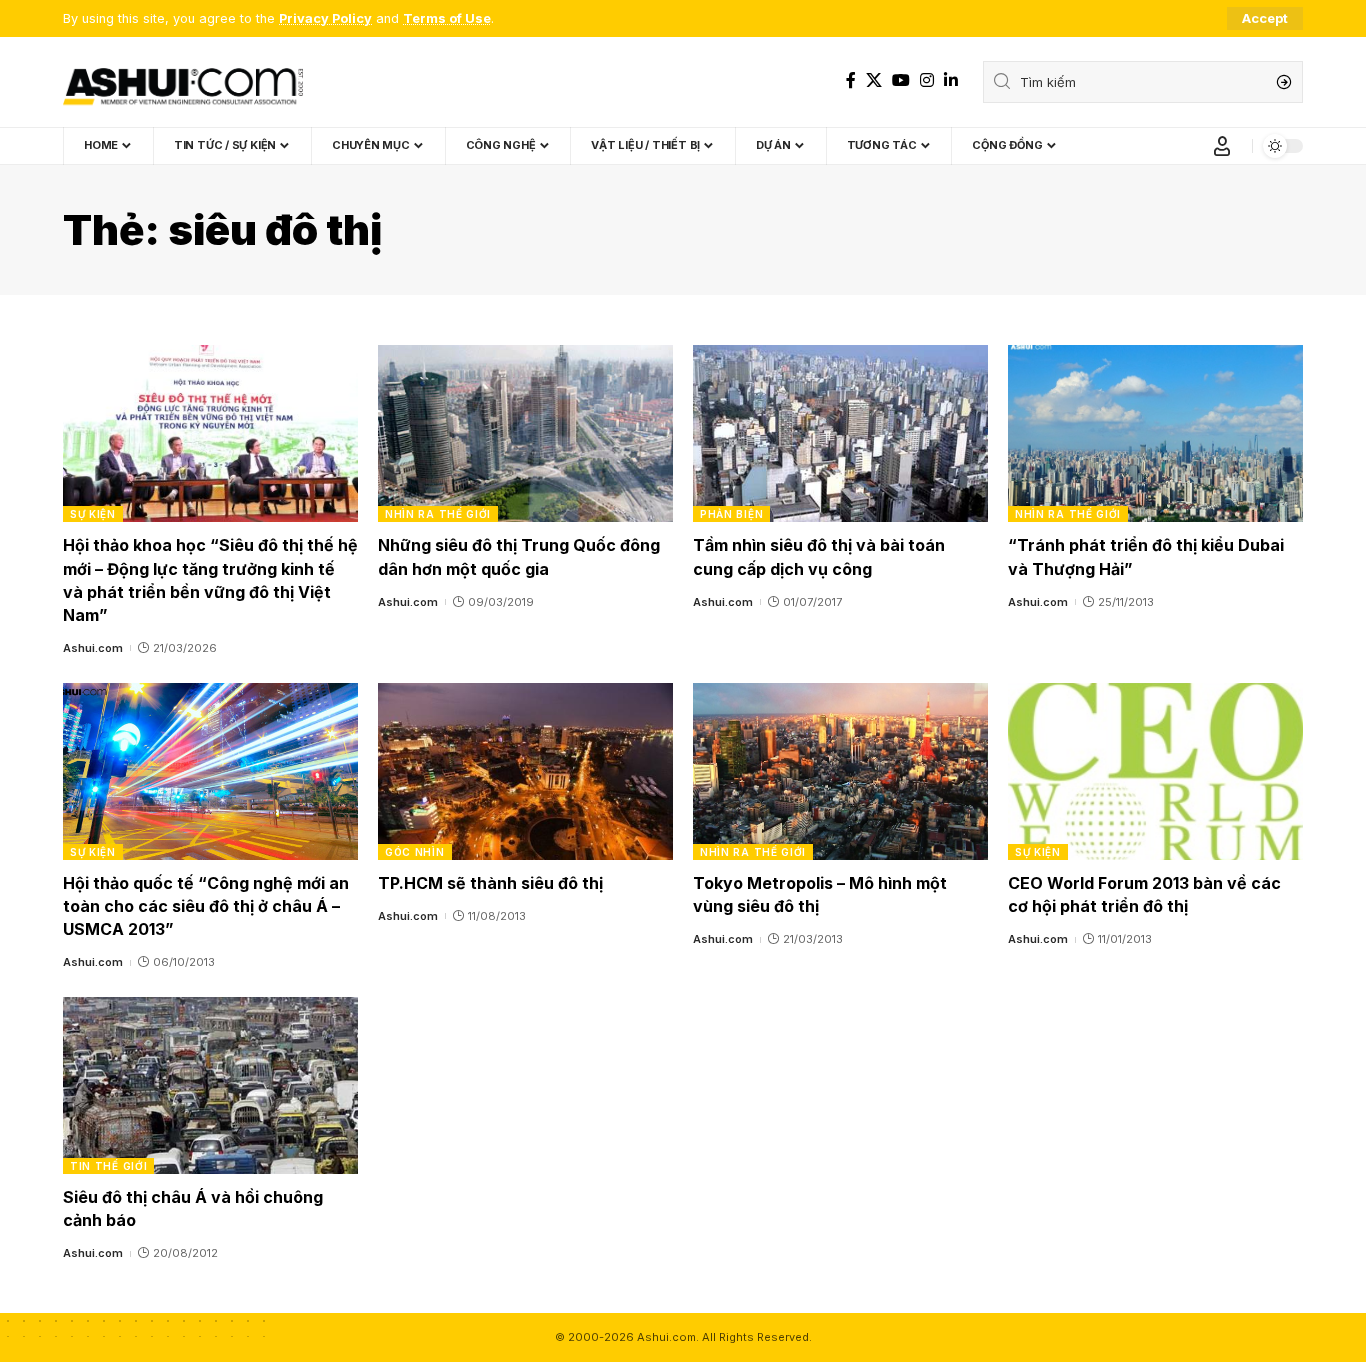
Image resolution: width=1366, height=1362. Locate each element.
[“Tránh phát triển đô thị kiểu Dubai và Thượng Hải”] (1155, 433)
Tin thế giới (108, 1166)
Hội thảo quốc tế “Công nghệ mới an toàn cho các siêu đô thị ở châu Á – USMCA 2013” (206, 906)
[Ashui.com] (183, 82)
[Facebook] (851, 80)
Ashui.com (93, 648)
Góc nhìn (415, 852)
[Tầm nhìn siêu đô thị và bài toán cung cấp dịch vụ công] (840, 433)
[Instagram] (927, 80)
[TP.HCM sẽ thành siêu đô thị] (525, 771)
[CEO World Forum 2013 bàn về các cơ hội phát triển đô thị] (1155, 771)
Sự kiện (93, 514)
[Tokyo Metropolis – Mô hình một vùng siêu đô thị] (840, 771)
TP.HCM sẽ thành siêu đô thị (490, 883)
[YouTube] (901, 80)
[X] (874, 80)
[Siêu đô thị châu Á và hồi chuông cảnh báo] (210, 1085)
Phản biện (731, 514)
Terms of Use (447, 18)
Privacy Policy (325, 18)
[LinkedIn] (951, 80)
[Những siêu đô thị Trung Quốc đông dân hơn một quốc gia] (525, 433)
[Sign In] (1222, 146)
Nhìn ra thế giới (438, 514)
